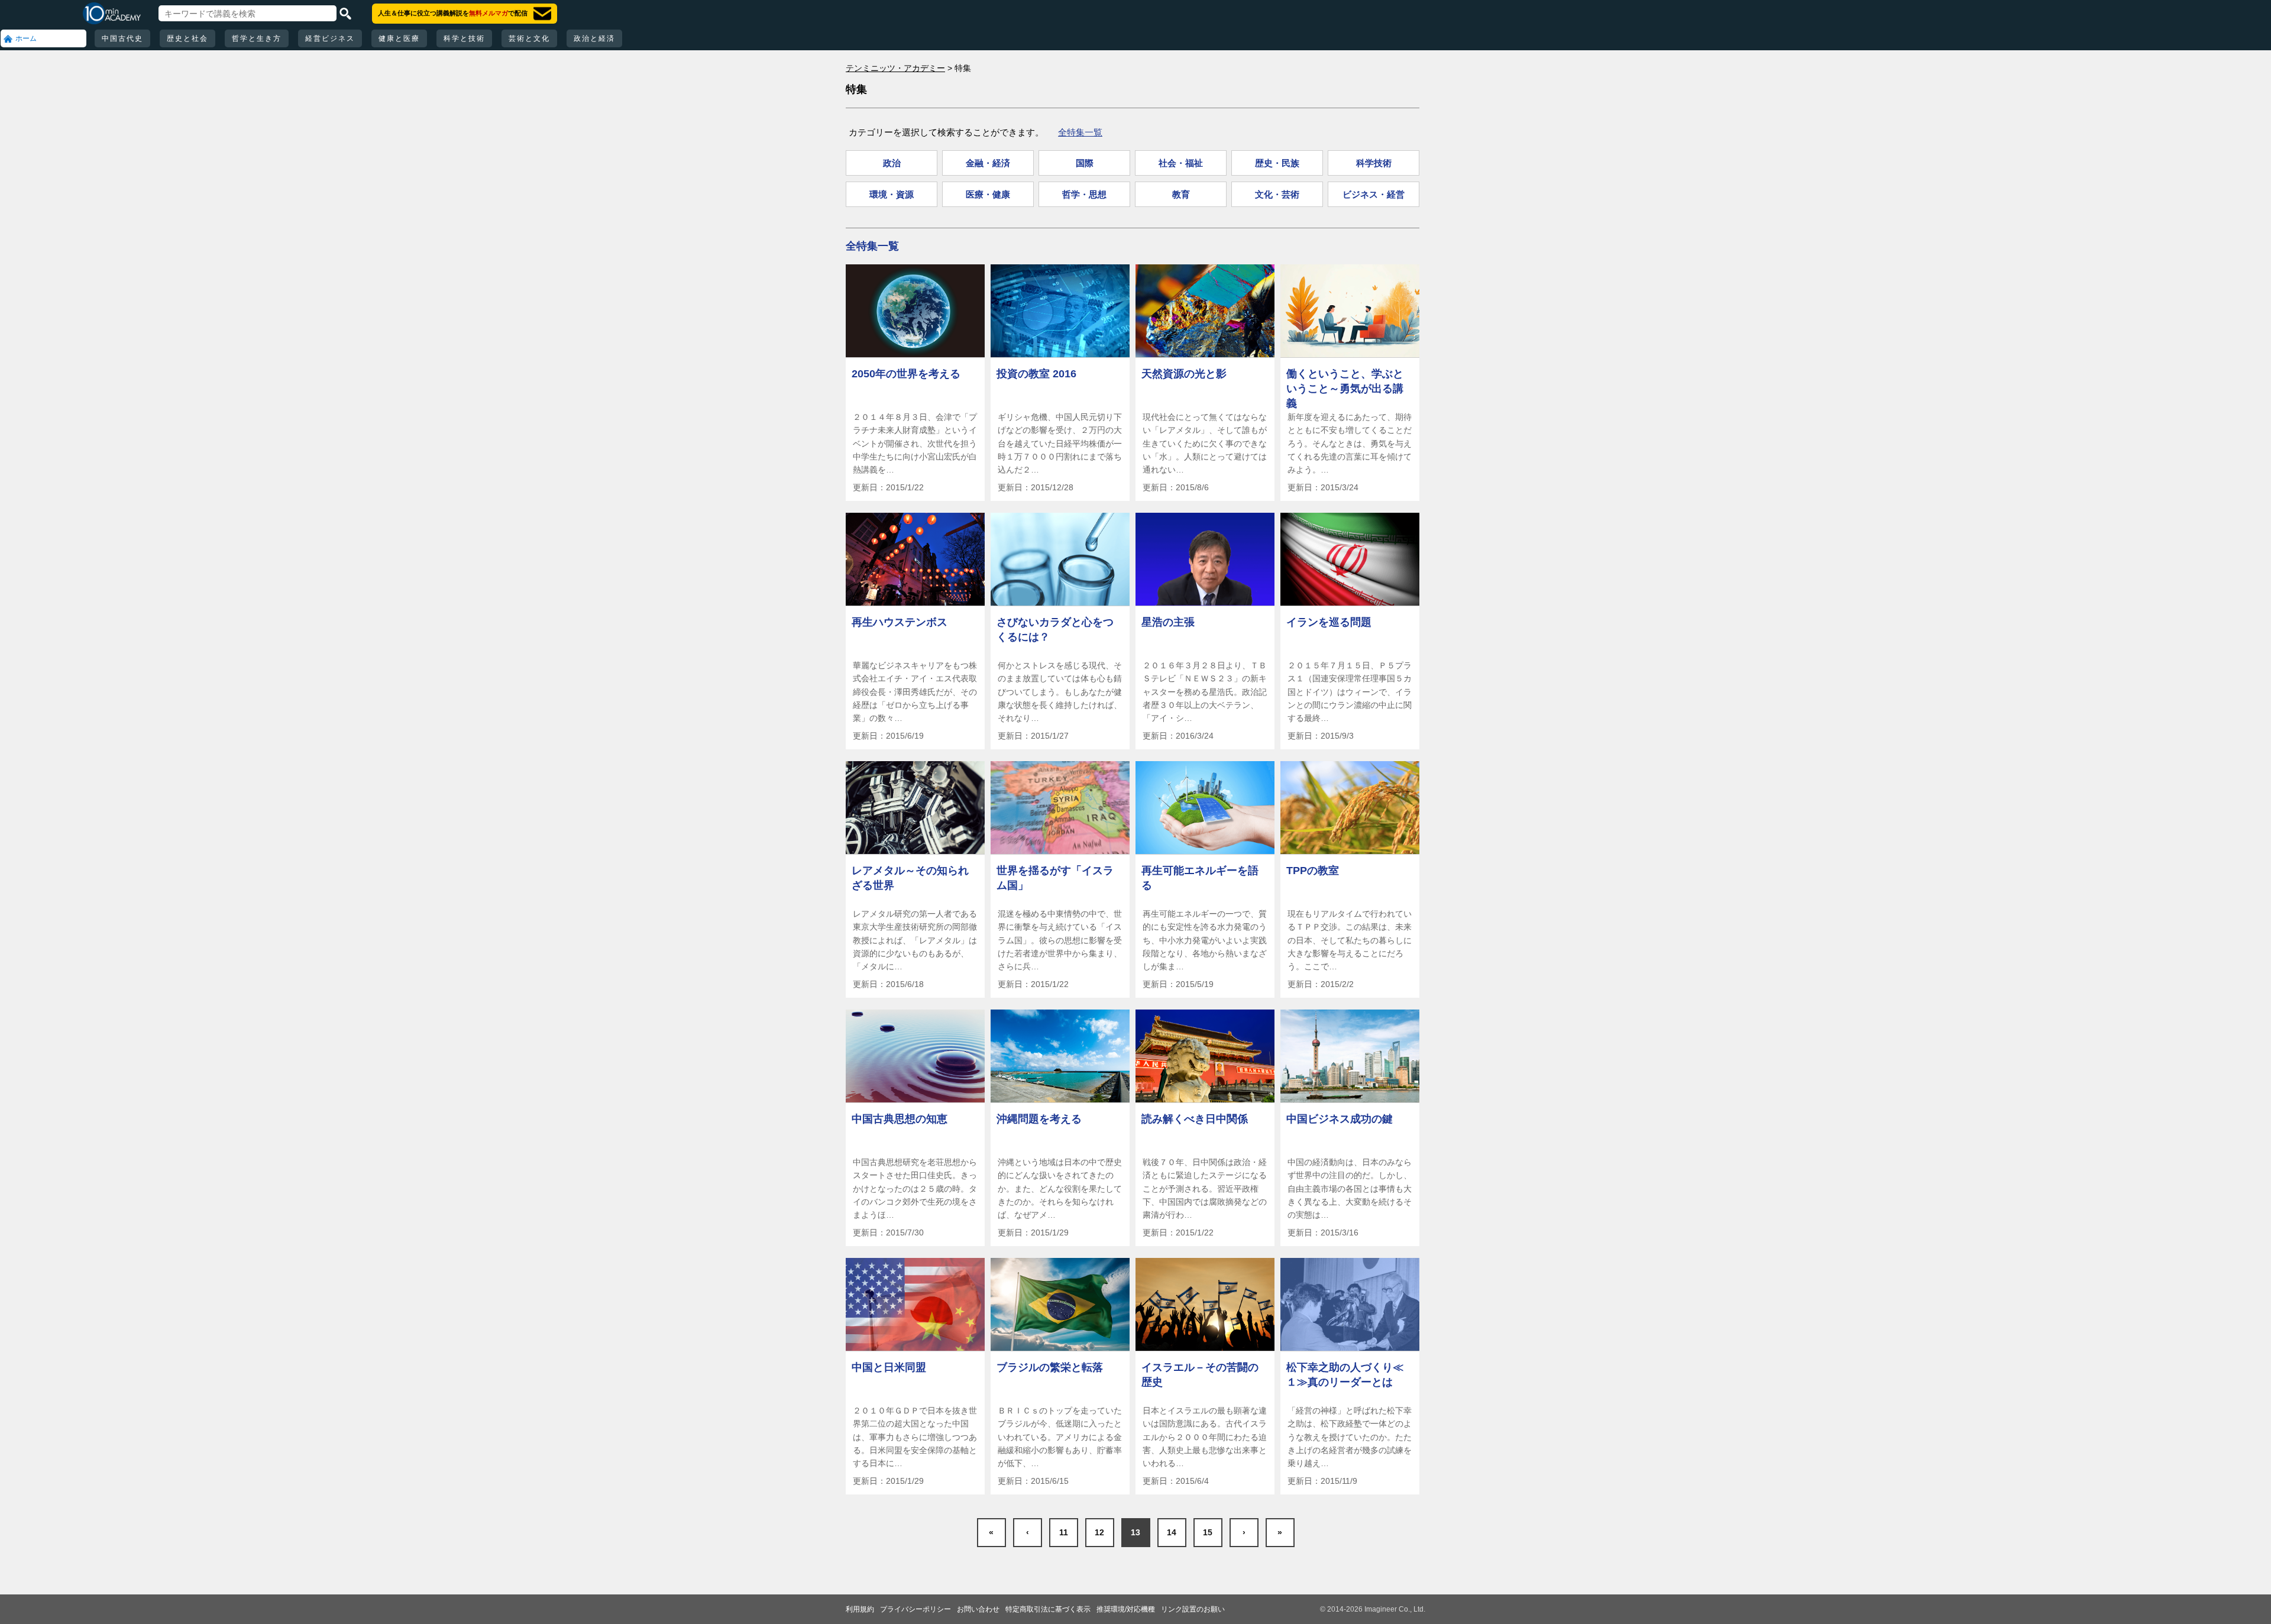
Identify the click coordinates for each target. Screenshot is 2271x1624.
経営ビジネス (330, 38)
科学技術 (1374, 163)
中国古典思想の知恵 (900, 1119)
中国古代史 (122, 38)
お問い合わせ (978, 1609)
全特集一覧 (1080, 132)
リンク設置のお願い (1193, 1609)
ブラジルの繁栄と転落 (1050, 1367)
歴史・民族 (1277, 163)
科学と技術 (464, 38)
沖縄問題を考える (1039, 1119)
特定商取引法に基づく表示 (1048, 1609)
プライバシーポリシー (915, 1609)
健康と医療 (399, 38)
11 (1064, 1532)
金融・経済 (988, 163)
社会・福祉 (1181, 163)
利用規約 (860, 1609)
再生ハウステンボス (900, 622)
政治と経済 (594, 38)
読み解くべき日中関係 (1195, 1119)
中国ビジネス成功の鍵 (1340, 1119)
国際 (1085, 163)
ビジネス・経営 (1374, 194)
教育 (1181, 194)
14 (1172, 1532)
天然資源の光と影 (1184, 374)
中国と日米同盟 (889, 1367)
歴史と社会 (187, 38)
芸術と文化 (529, 38)
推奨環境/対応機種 (1126, 1609)
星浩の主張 (1168, 622)
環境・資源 (892, 194)
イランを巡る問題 (1329, 622)
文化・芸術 (1277, 194)
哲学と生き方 (257, 38)
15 (1208, 1532)
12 (1099, 1532)
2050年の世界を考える (906, 374)
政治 (892, 163)
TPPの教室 (1313, 871)
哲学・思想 (1084, 194)
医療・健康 (988, 194)
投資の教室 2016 (1036, 374)
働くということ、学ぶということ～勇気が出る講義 (1345, 389)
